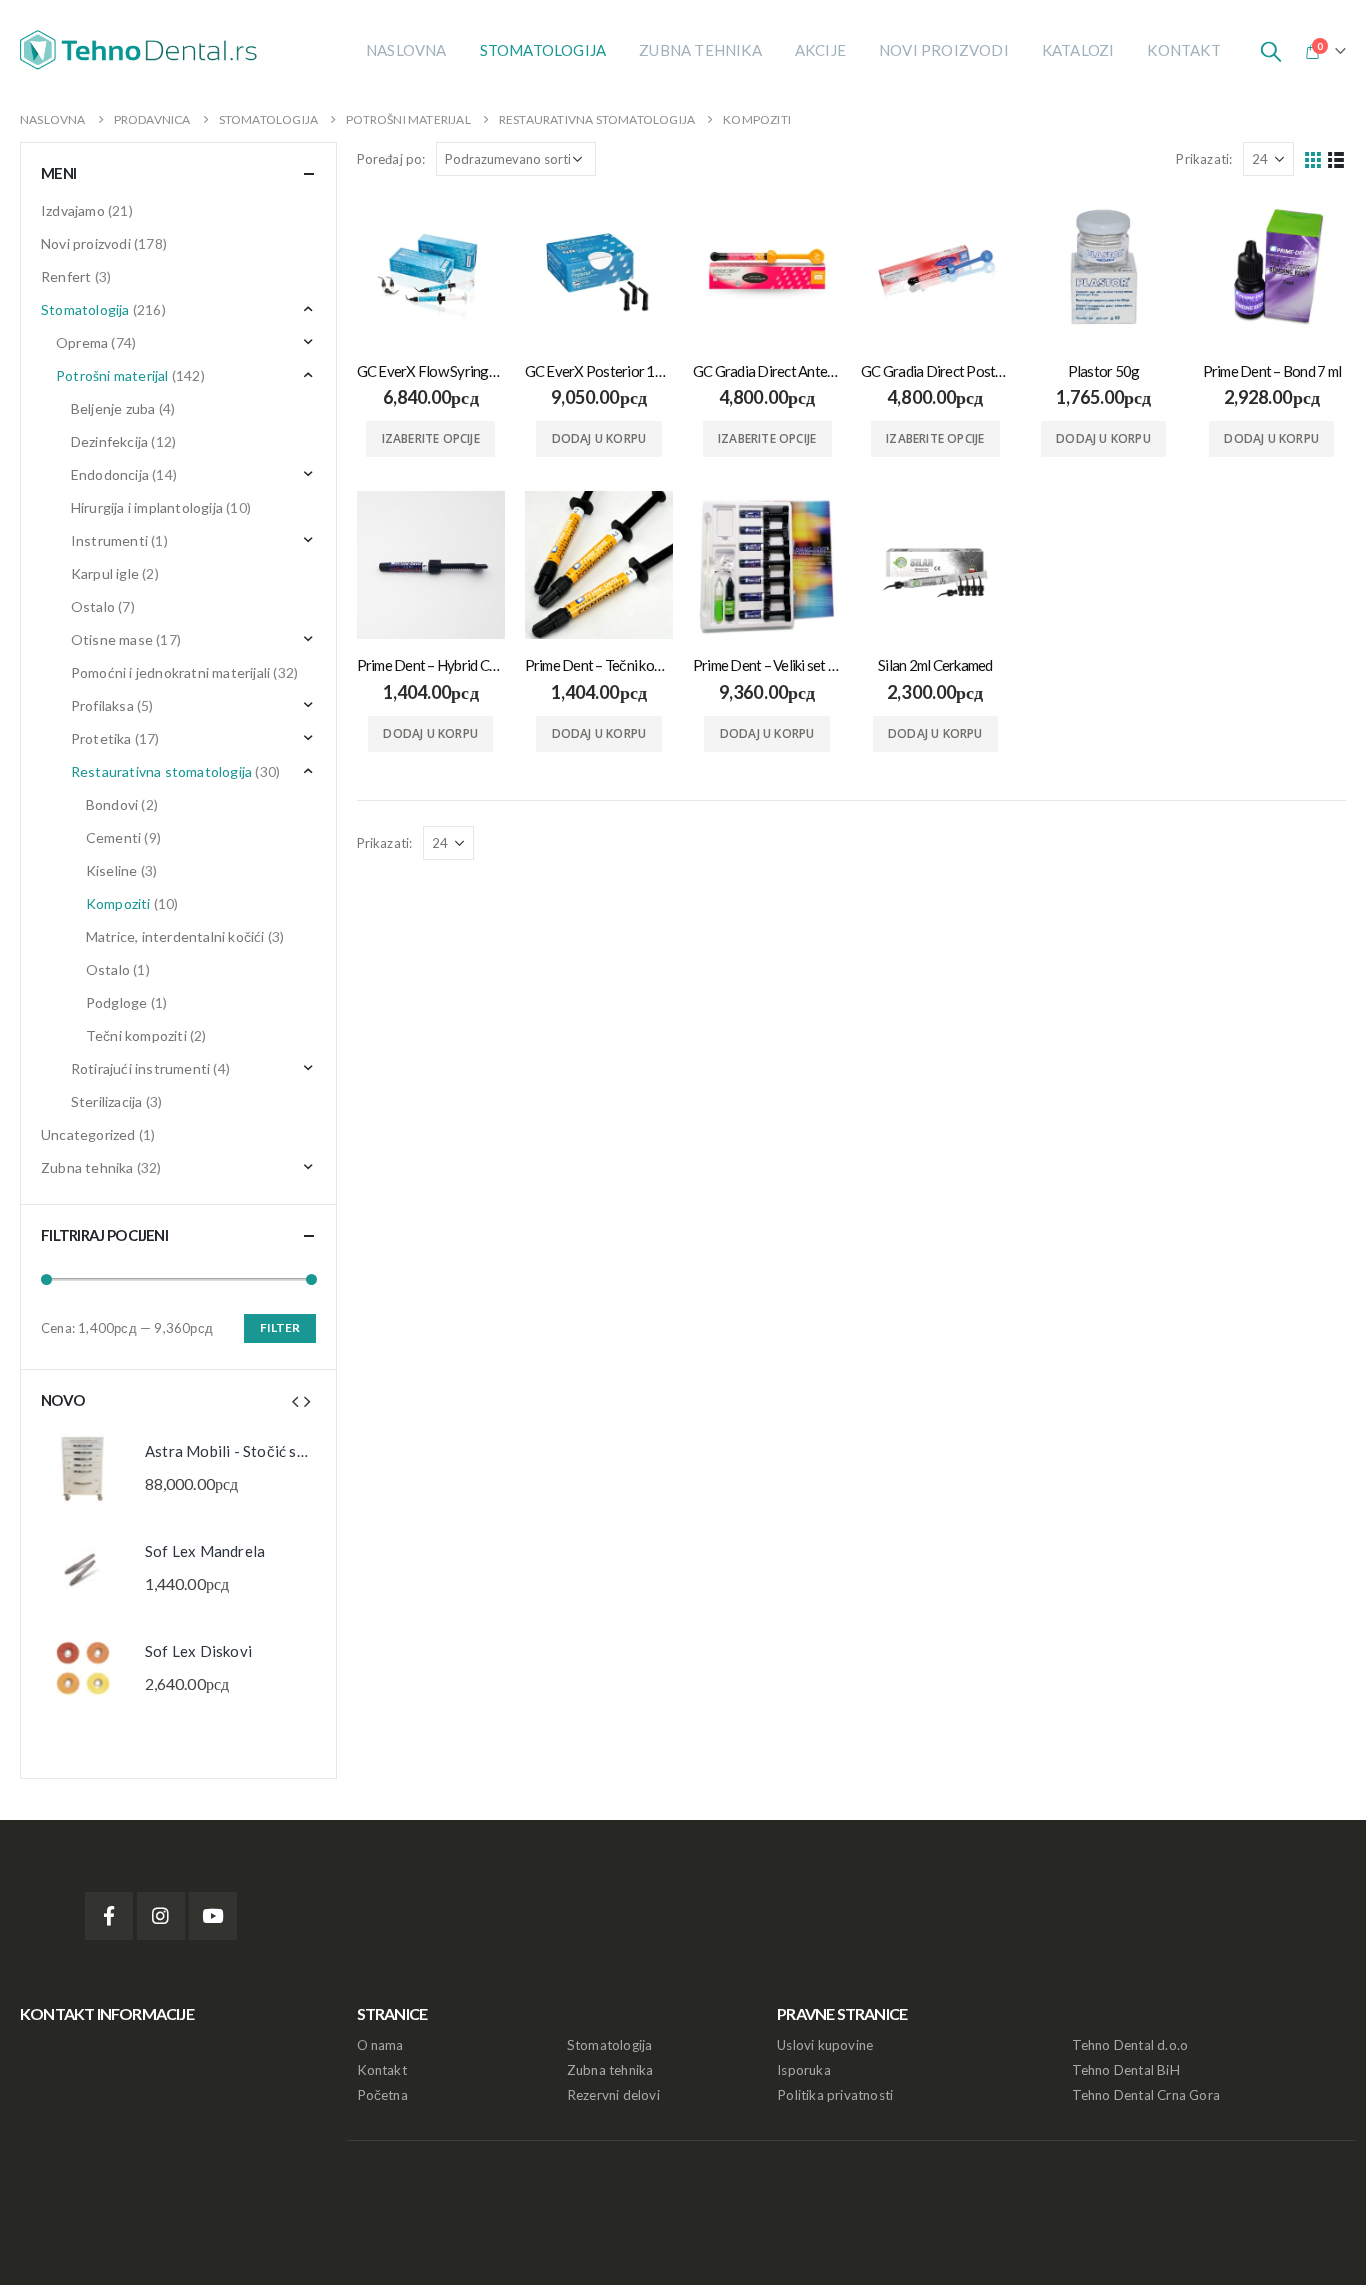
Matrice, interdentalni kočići (175, 936)
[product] (431, 270)
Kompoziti (118, 903)
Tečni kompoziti (136, 1035)
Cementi (113, 837)
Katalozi (1078, 50)
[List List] (1336, 159)
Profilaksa (102, 705)
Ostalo (93, 606)
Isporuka (804, 2070)
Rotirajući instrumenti (140, 1068)
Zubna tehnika (700, 50)
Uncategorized (88, 1134)
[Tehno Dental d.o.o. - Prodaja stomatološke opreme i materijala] (145, 50)
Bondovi (112, 804)
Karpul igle (105, 573)
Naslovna (406, 50)
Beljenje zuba (113, 408)
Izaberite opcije (431, 438)
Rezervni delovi (613, 2095)
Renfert (66, 276)
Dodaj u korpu (599, 438)
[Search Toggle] (1271, 50)
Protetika (101, 738)
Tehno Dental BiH (1126, 2070)
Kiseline (112, 870)
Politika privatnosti (835, 2095)
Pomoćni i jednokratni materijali (170, 672)
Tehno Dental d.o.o (1130, 2045)
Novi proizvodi (944, 50)
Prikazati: (1204, 159)
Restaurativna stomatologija (161, 771)
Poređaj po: (391, 159)
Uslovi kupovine (825, 2045)
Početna (382, 2095)
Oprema (82, 342)
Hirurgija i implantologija (147, 507)
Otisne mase (112, 639)
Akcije (820, 50)
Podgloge (117, 1002)
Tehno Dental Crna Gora (1146, 2095)
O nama (380, 2045)
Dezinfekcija (109, 441)
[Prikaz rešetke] (1313, 159)
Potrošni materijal (112, 375)
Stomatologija (543, 50)
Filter (280, 1327)
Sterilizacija (107, 1101)
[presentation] (295, 1400)
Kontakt (1183, 50)
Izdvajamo (73, 210)
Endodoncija (110, 474)
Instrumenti (109, 540)
